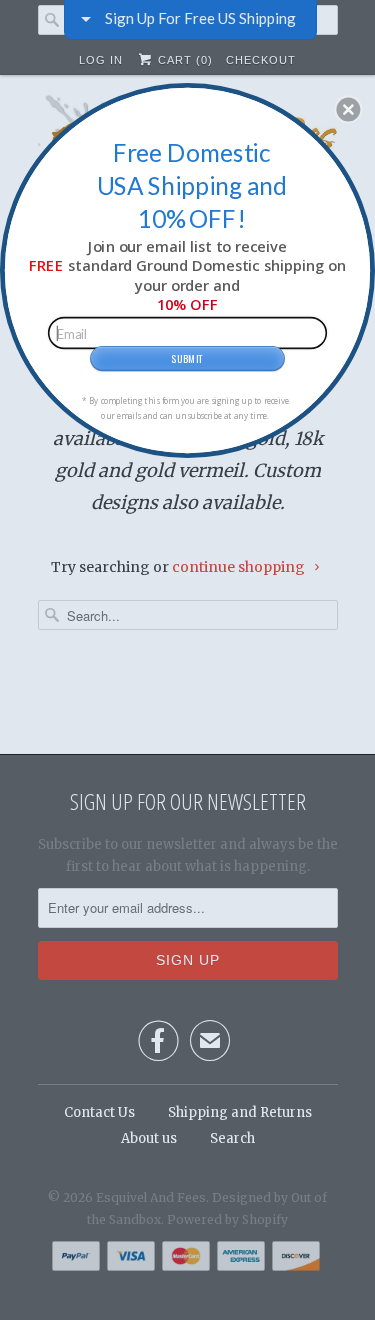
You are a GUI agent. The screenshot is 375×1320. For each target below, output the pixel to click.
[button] (348, 109)
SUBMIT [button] (187, 357)
